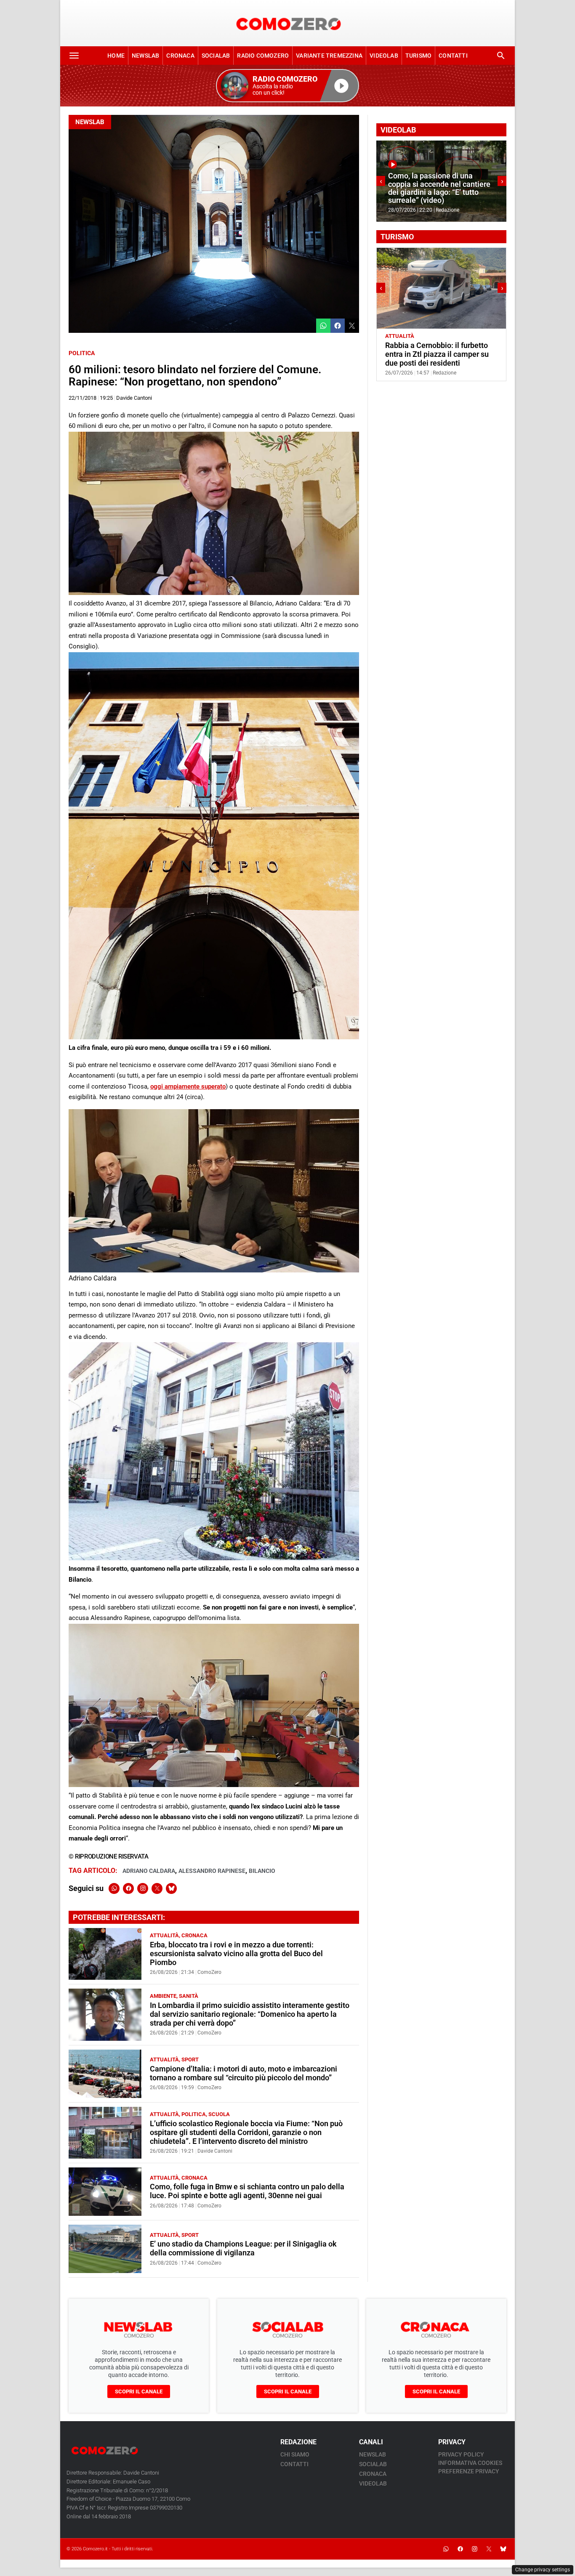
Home (116, 56)
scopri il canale (139, 2391)
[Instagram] (143, 1888)
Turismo (418, 56)
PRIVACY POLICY (461, 2454)
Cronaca (180, 56)
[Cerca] (501, 56)
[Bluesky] (171, 1888)
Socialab (216, 56)
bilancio (262, 1871)
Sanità (189, 1996)
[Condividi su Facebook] (338, 326)
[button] (287, 86)
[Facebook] (128, 1888)
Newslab (145, 56)
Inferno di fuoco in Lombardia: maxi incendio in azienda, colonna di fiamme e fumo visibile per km (439, 188)
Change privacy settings (543, 2570)
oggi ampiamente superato (188, 1086)
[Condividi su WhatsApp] (323, 326)
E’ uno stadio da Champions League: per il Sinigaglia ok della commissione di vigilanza (243, 2248)
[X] (157, 1888)
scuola (219, 2114)
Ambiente (163, 1996)
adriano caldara (149, 1871)
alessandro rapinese (212, 1871)
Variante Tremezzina (329, 56)
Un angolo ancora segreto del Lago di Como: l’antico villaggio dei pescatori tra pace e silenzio (439, 354)
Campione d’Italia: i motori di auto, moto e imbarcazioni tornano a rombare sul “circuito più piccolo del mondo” (244, 2073)
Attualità (164, 1935)
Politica (82, 353)
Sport (190, 2059)
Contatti (453, 56)
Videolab (384, 56)
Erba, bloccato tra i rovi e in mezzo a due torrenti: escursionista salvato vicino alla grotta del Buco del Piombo (236, 1954)
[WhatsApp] (114, 1888)
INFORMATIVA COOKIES (470, 2463)
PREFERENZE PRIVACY (469, 2471)
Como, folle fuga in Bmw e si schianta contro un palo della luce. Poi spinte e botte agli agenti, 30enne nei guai (247, 2191)
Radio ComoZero (263, 56)
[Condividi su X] (352, 326)
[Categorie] (74, 56)
